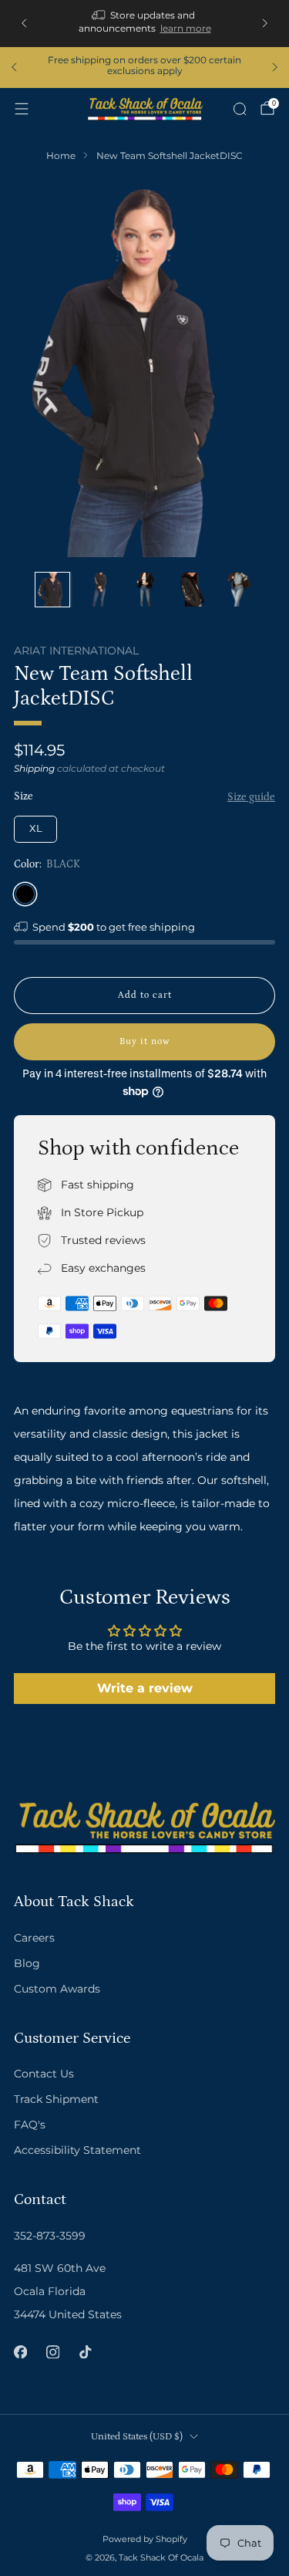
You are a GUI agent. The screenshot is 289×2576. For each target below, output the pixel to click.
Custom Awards (57, 1989)
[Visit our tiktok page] (85, 2351)
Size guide (251, 797)
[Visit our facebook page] (20, 2351)
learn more (186, 28)
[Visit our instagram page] (52, 2351)
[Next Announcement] (265, 23)
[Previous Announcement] (24, 23)
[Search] (240, 109)
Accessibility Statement (77, 2150)
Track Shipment (56, 2099)
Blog (27, 1963)
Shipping (34, 768)
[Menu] (22, 109)
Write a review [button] (145, 1688)
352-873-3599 (50, 2236)
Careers (34, 1938)
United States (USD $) (137, 2436)
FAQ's (30, 2125)
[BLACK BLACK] (25, 894)
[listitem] (145, 24)
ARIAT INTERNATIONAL (76, 651)
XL (36, 828)
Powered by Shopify (145, 2539)
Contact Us (44, 2074)
